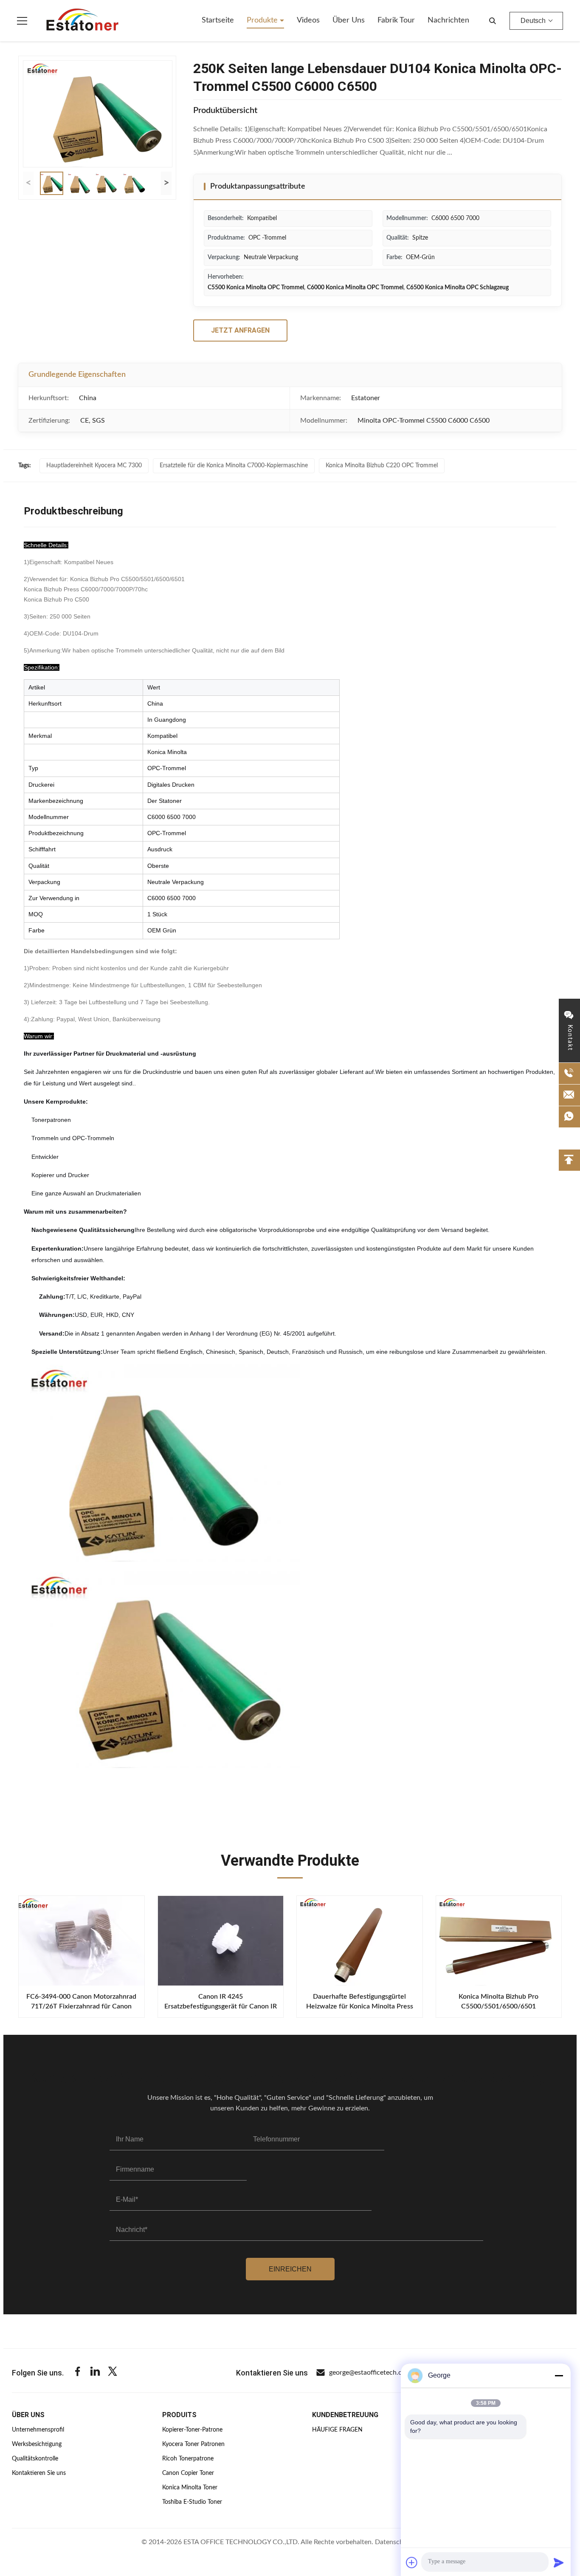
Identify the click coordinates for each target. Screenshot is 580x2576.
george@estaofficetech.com (370, 2373)
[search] (493, 21)
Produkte (263, 20)
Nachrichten (448, 20)
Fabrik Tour (396, 20)
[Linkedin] (95, 2373)
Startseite (218, 20)
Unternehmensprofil (38, 2430)
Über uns (349, 20)
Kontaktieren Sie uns (39, 2473)
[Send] (559, 2562)
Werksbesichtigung (37, 2444)
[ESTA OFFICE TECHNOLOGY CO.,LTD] (82, 21)
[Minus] (559, 2375)
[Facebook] (78, 2373)
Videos (308, 20)
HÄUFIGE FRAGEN (337, 2430)
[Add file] (412, 2562)
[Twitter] (113, 2373)
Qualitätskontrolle (35, 2459)
